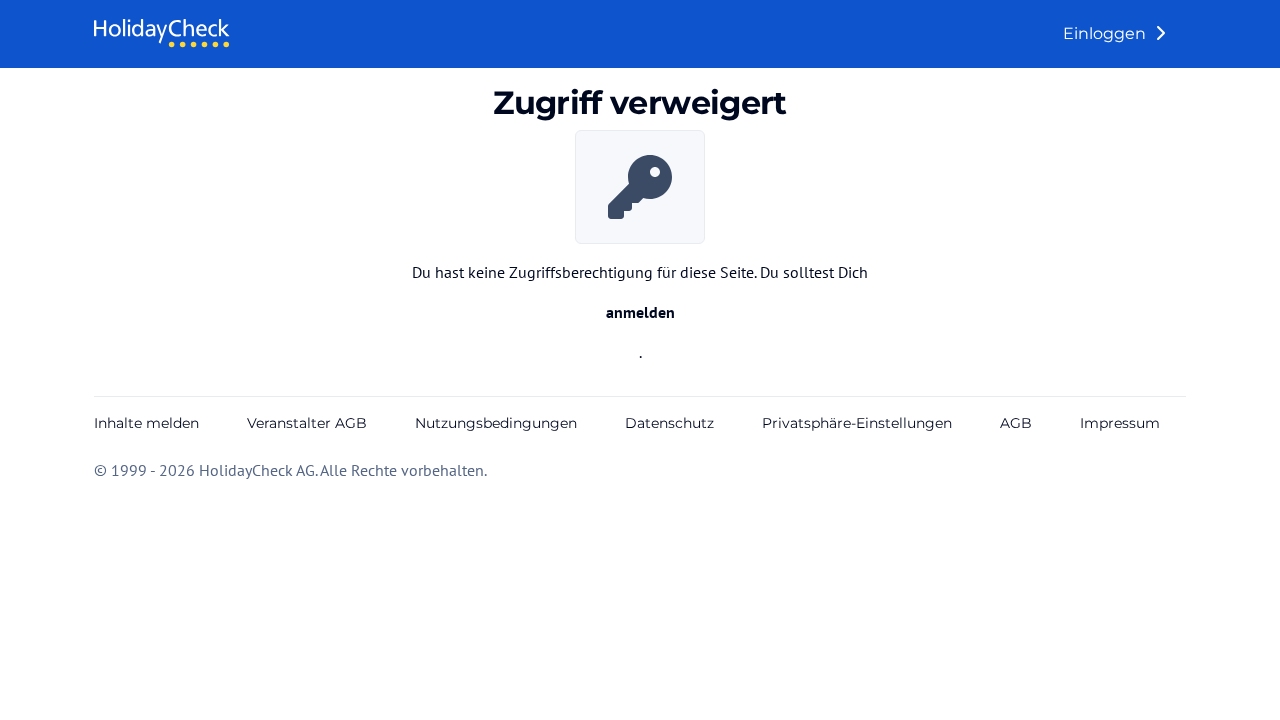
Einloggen (1106, 33)
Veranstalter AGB (307, 423)
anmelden (640, 312)
